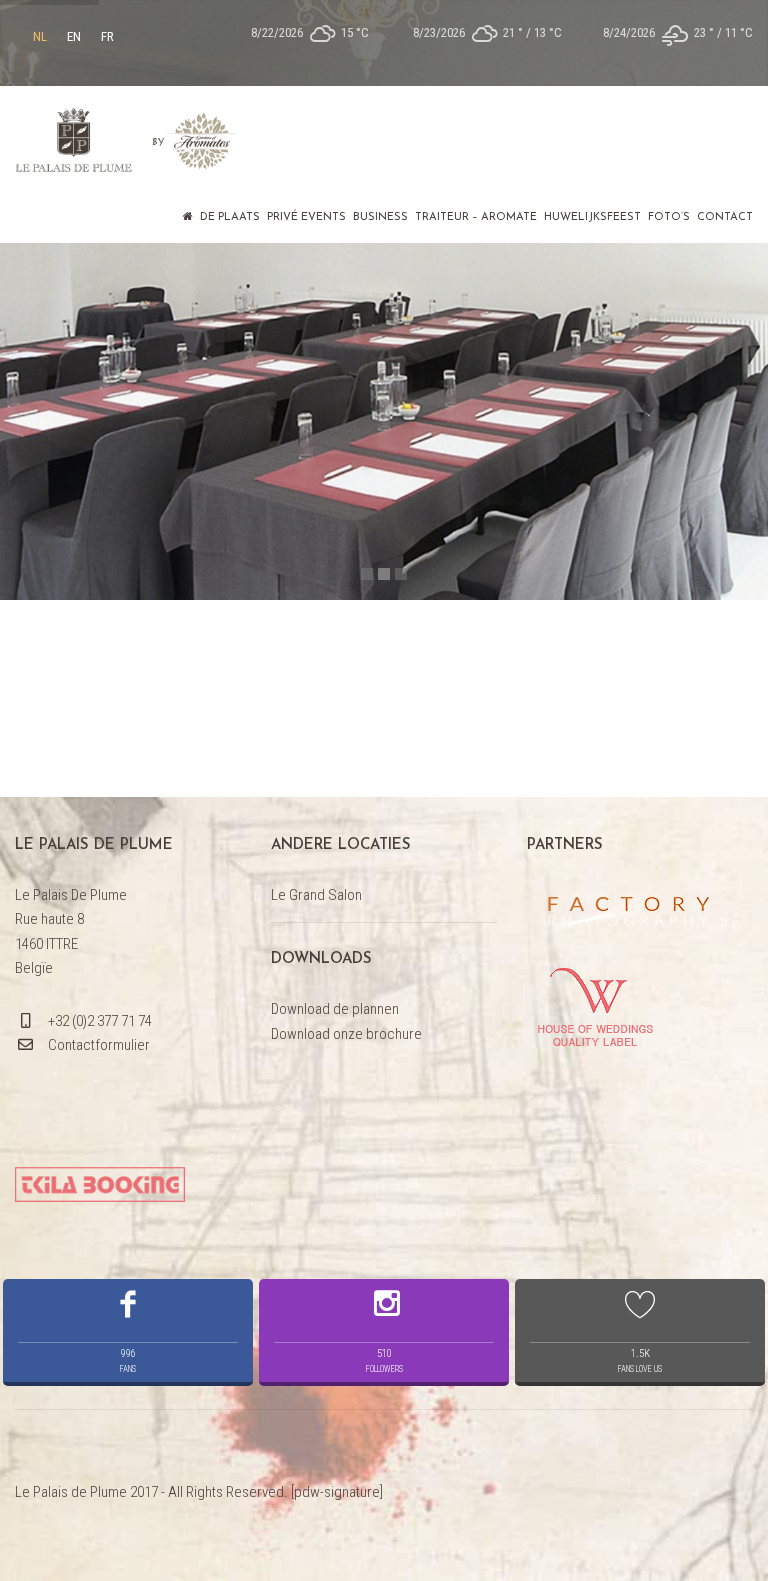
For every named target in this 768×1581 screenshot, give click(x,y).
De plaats (230, 217)
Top (720, 1533)
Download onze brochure (346, 1034)
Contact (725, 217)
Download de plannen (335, 1009)
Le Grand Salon (316, 895)
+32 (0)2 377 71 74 (100, 1021)
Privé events (306, 217)
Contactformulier (99, 1045)
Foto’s (669, 217)
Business (380, 217)
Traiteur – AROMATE (476, 217)
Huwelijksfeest (592, 217)
